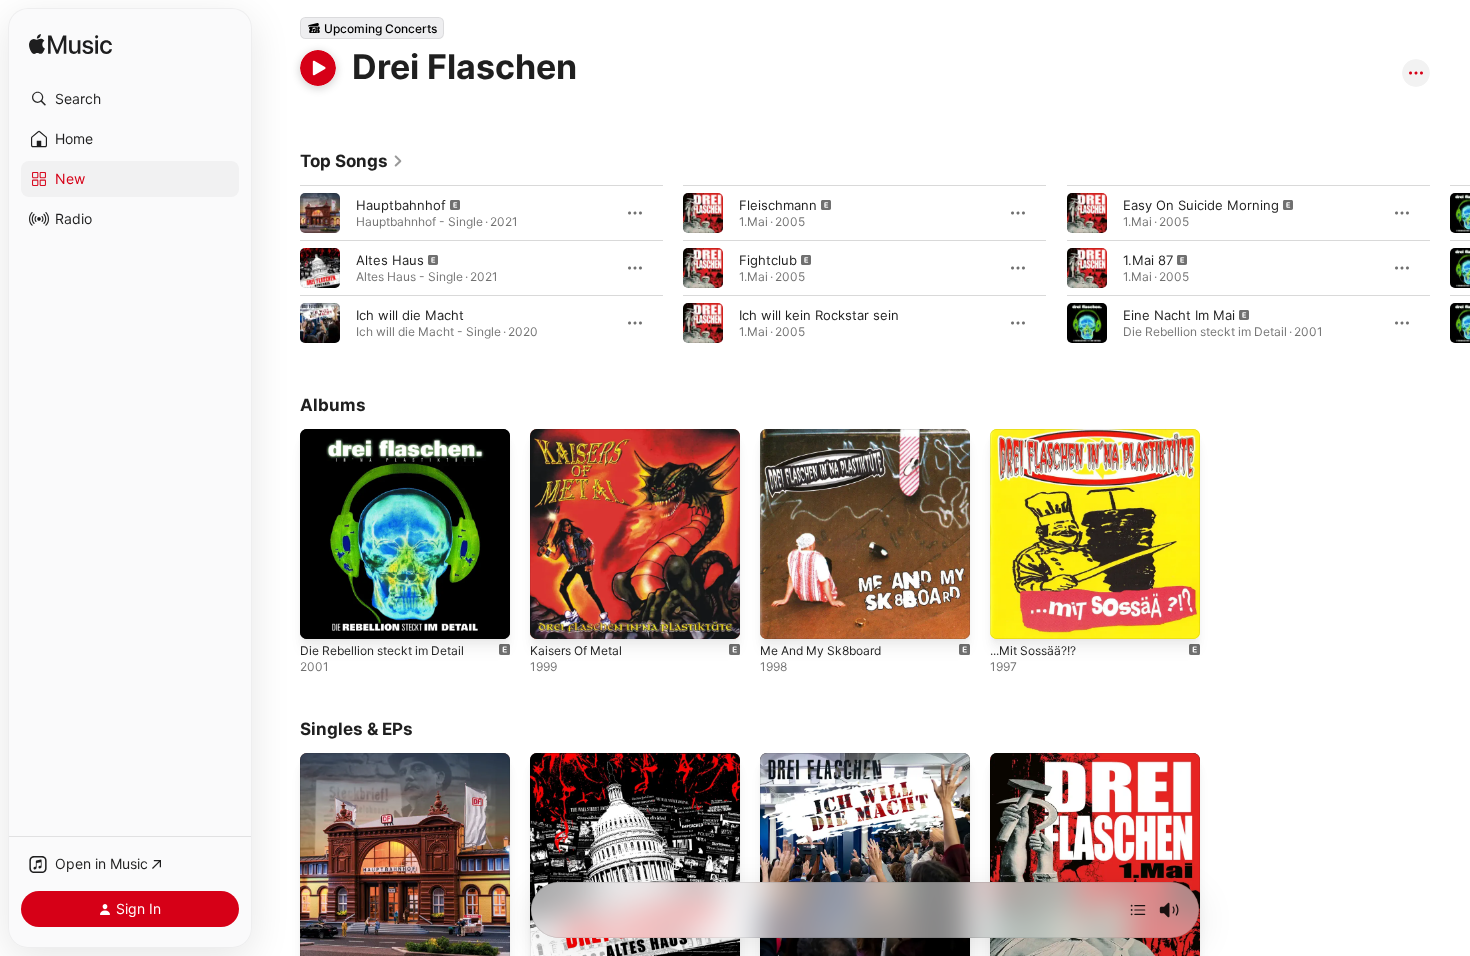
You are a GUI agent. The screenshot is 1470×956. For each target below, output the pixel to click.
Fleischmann (778, 205)
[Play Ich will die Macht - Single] (785, 938)
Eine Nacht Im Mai (1179, 315)
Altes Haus (390, 260)
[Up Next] (1138, 910)
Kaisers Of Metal (581, 437)
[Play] (318, 68)
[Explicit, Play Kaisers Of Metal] (555, 614)
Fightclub (768, 260)
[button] (130, 99)
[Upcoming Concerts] (372, 28)
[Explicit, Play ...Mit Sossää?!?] (1015, 614)
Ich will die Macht (410, 315)
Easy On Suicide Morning (1201, 205)
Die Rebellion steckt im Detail (390, 437)
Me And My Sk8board (827, 437)
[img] (70, 45)
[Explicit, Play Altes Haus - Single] (555, 938)
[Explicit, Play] (320, 213)
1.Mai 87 (1148, 260)
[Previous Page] (280, 268)
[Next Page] (1450, 268)
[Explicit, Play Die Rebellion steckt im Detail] (325, 614)
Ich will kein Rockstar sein (819, 315)
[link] (352, 161)
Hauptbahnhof (401, 205)
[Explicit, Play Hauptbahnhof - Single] (325, 938)
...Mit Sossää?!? (1039, 437)
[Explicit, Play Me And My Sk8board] (785, 614)
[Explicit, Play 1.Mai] (1015, 938)
